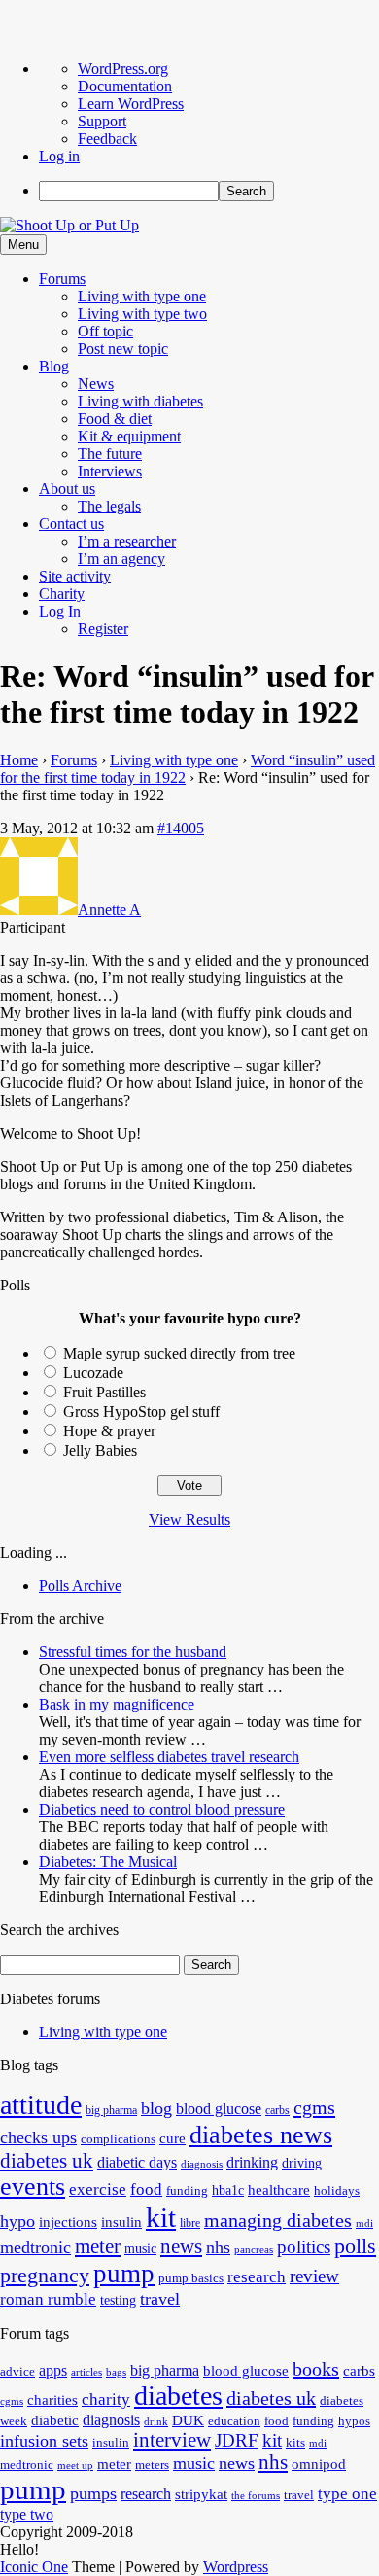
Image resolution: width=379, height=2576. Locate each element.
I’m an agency (121, 559)
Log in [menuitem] (59, 156)
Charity (62, 594)
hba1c (228, 2190)
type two (27, 2514)
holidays (337, 2191)
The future (110, 454)
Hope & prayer (109, 1431)
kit (161, 2217)
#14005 (181, 828)
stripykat (201, 2494)
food (146, 2189)
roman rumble (48, 2299)
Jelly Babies (100, 1450)
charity (106, 2400)
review (314, 2276)
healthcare (279, 2189)
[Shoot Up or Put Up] (69, 225)
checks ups (38, 2137)
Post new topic (123, 349)
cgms (314, 2107)
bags (116, 2372)
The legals (109, 506)
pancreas (254, 2250)
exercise (98, 2189)
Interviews (110, 471)
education (234, 2421)
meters (152, 2465)
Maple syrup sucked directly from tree (179, 1353)
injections (68, 2222)
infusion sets (44, 2441)
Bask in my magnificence (117, 1704)
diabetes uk (47, 2161)
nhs (218, 2247)
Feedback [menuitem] (107, 139)
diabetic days (137, 2163)
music (140, 2249)
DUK (188, 2420)
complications (118, 2139)
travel (160, 2299)
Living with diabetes (140, 401)
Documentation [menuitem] (125, 86)
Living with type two (142, 314)
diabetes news (261, 2135)
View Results (189, 1519)
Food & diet (115, 419)
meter (98, 2246)
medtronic (35, 2247)
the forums (256, 2496)
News (96, 384)
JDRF (237, 2440)
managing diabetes (278, 2221)
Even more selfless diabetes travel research (169, 1757)
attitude (41, 2105)
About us (67, 489)
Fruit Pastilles (104, 1392)
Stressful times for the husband (133, 1652)
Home (19, 760)
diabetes (178, 2396)
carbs (277, 2110)
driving (302, 2163)
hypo (17, 2221)
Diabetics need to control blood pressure (162, 1809)
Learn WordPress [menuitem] (131, 104)
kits (295, 2443)
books (316, 2369)
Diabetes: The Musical (108, 1862)
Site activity (75, 576)
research (257, 2277)
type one (347, 2494)
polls (355, 2246)
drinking (252, 2163)
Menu (23, 245)
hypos (354, 2421)
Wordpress (236, 2567)
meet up (75, 2466)
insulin (121, 2222)
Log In (60, 611)
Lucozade (93, 1373)
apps (53, 2370)
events (33, 2187)
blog (156, 2108)
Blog (54, 366)
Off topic (105, 331)
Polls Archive (80, 1586)
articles (86, 2372)
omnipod (319, 2464)
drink (156, 2422)
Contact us (71, 524)
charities (52, 2400)
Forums (62, 279)
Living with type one (142, 296)
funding (187, 2191)
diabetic (55, 2420)
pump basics (191, 2278)
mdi (364, 2223)
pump (124, 2274)
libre (190, 2223)
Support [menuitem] (102, 121)
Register (103, 629)
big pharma (111, 2110)
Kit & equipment (129, 436)
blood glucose (219, 2109)
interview (172, 2440)
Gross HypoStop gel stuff (141, 1412)
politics (304, 2247)
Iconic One (34, 2567)
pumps (93, 2493)
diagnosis (202, 2164)
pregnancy (45, 2275)
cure (172, 2138)
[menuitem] (209, 191)
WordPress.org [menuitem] (123, 69)
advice (17, 2372)
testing (118, 2300)
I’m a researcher (127, 541)
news (181, 2246)
